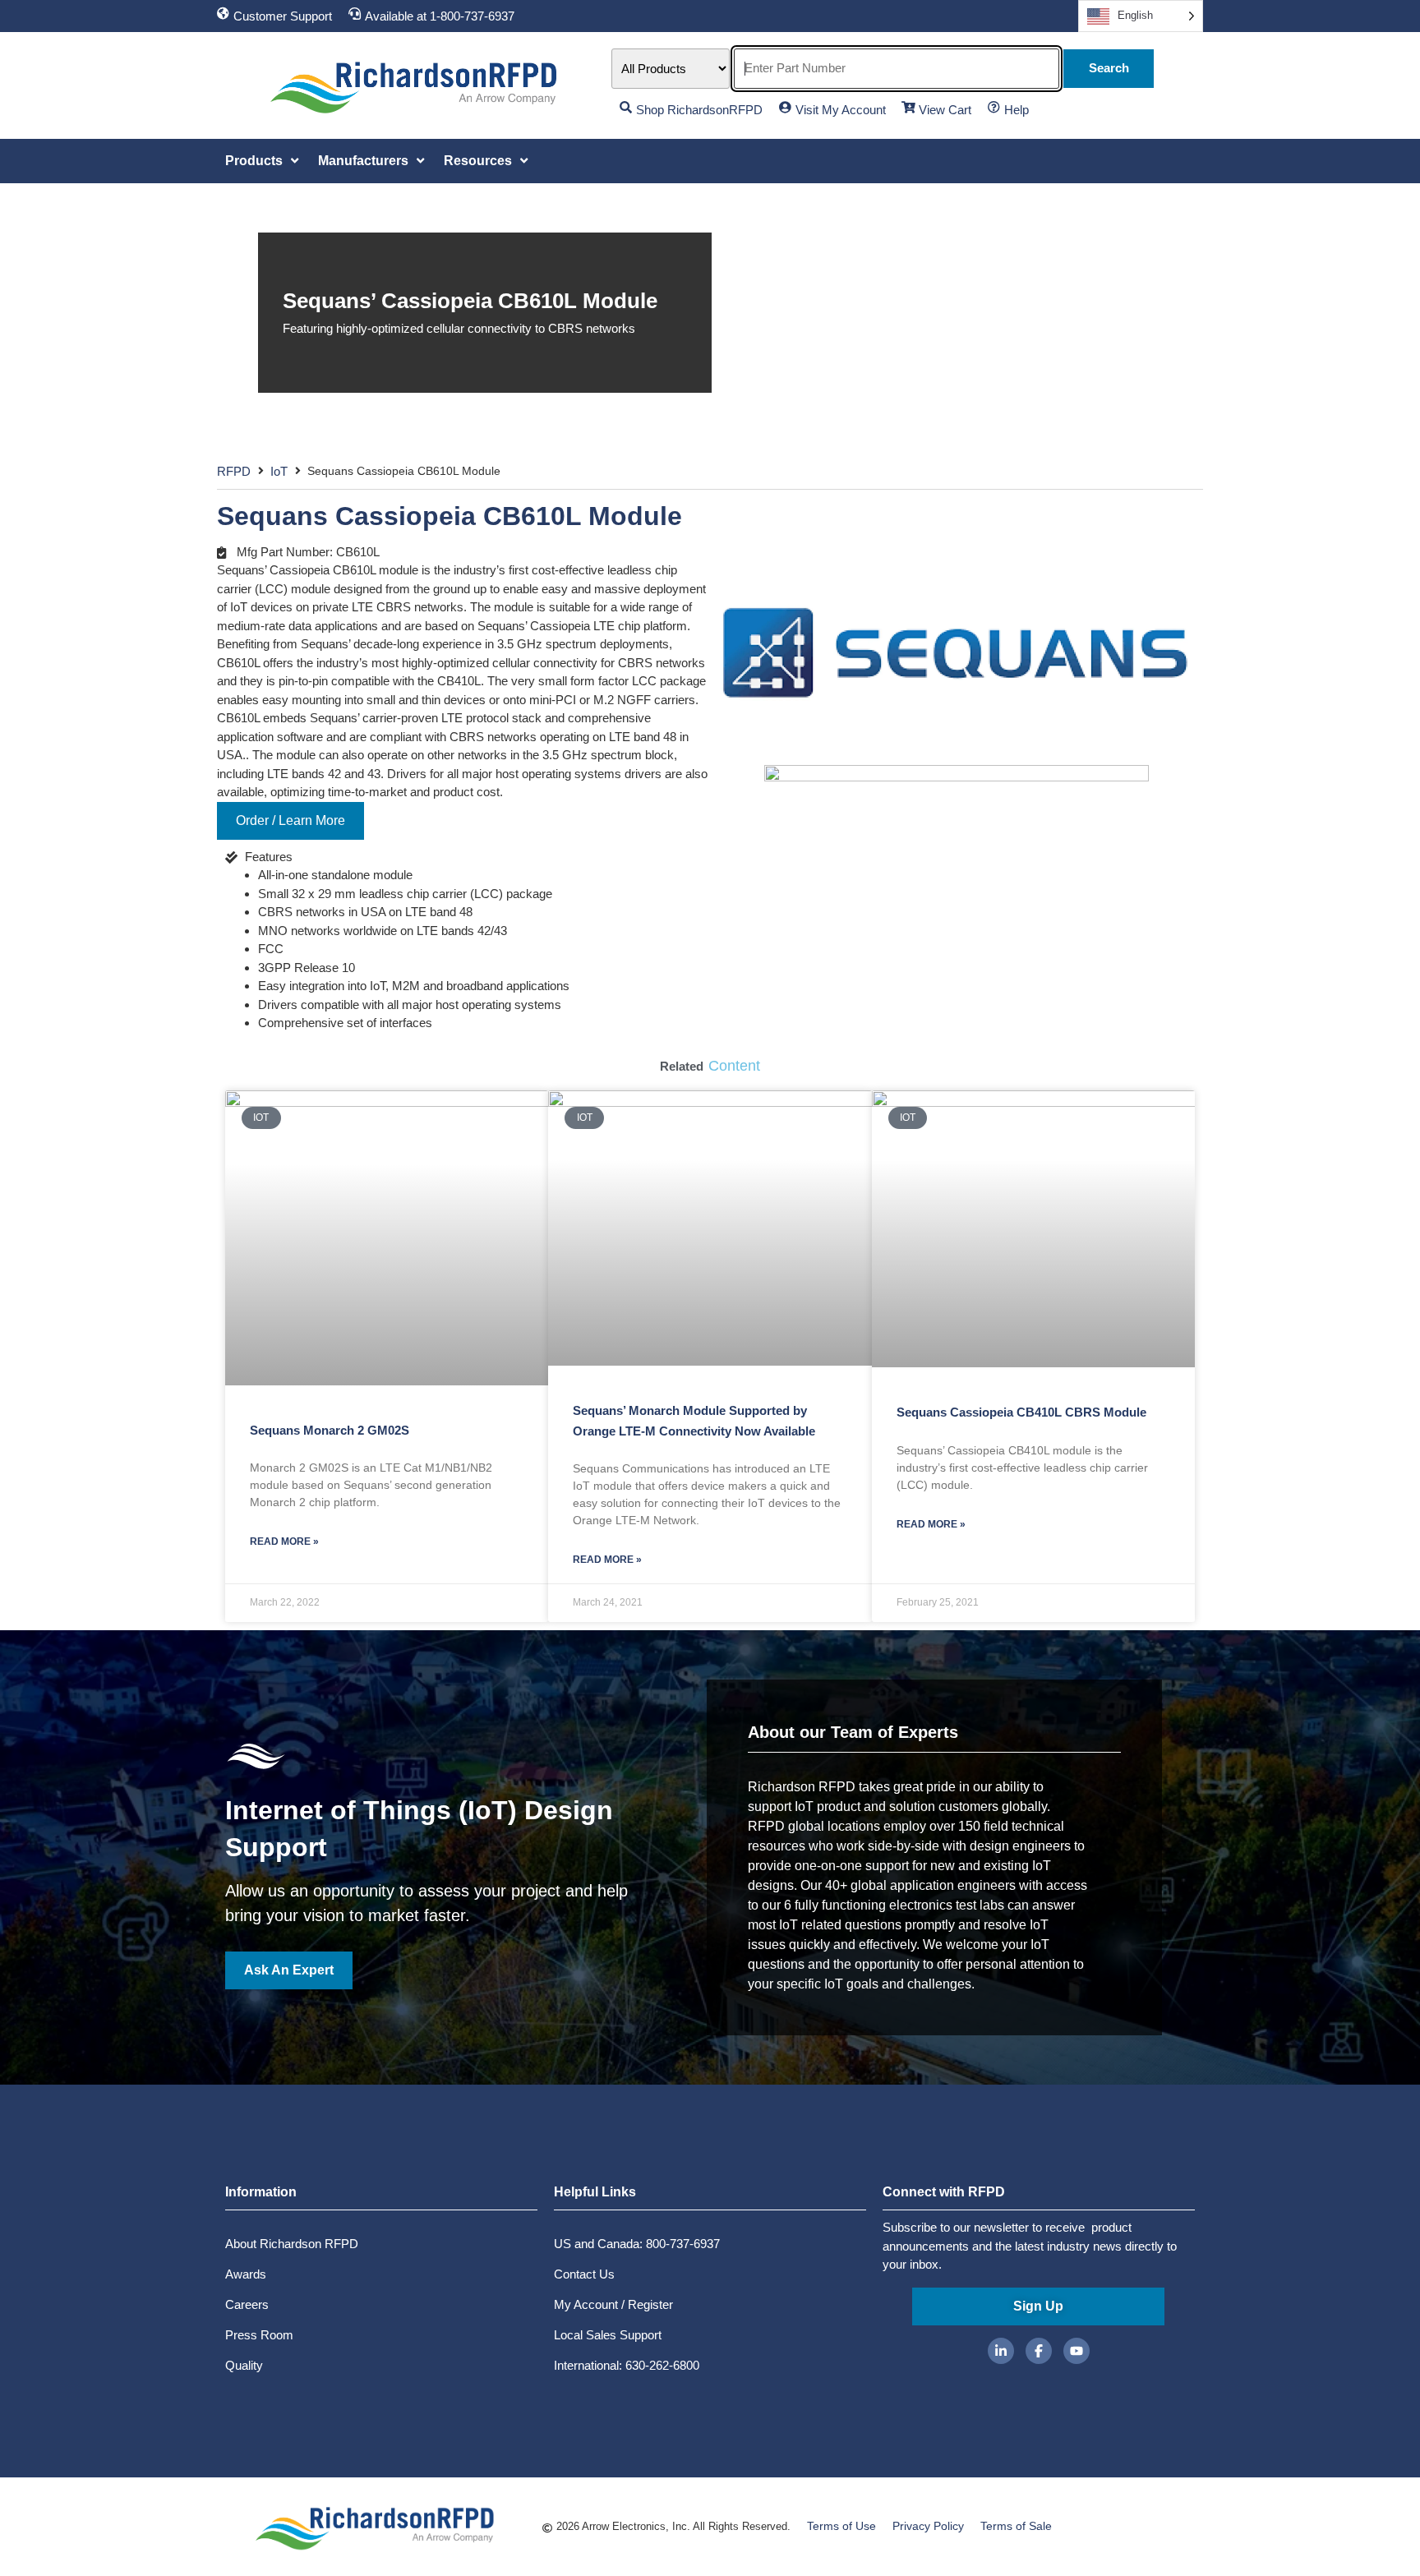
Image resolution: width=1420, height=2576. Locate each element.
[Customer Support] (223, 14)
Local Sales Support (608, 2335)
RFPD (234, 471)
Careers (247, 2304)
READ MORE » (284, 1541)
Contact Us (584, 2274)
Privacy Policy (928, 2526)
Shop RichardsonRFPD (699, 110)
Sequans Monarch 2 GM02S (330, 1430)
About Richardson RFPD (292, 2244)
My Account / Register (613, 2304)
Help (1017, 110)
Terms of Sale (1016, 2526)
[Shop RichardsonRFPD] (626, 107)
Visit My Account (841, 110)
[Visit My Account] (785, 107)
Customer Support (283, 16)
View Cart (945, 110)
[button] (263, 161)
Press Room (259, 2335)
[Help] (994, 107)
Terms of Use (841, 2526)
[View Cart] (908, 107)
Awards (246, 2274)
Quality (244, 2365)
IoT (279, 471)
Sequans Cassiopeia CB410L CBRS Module (1021, 1412)
